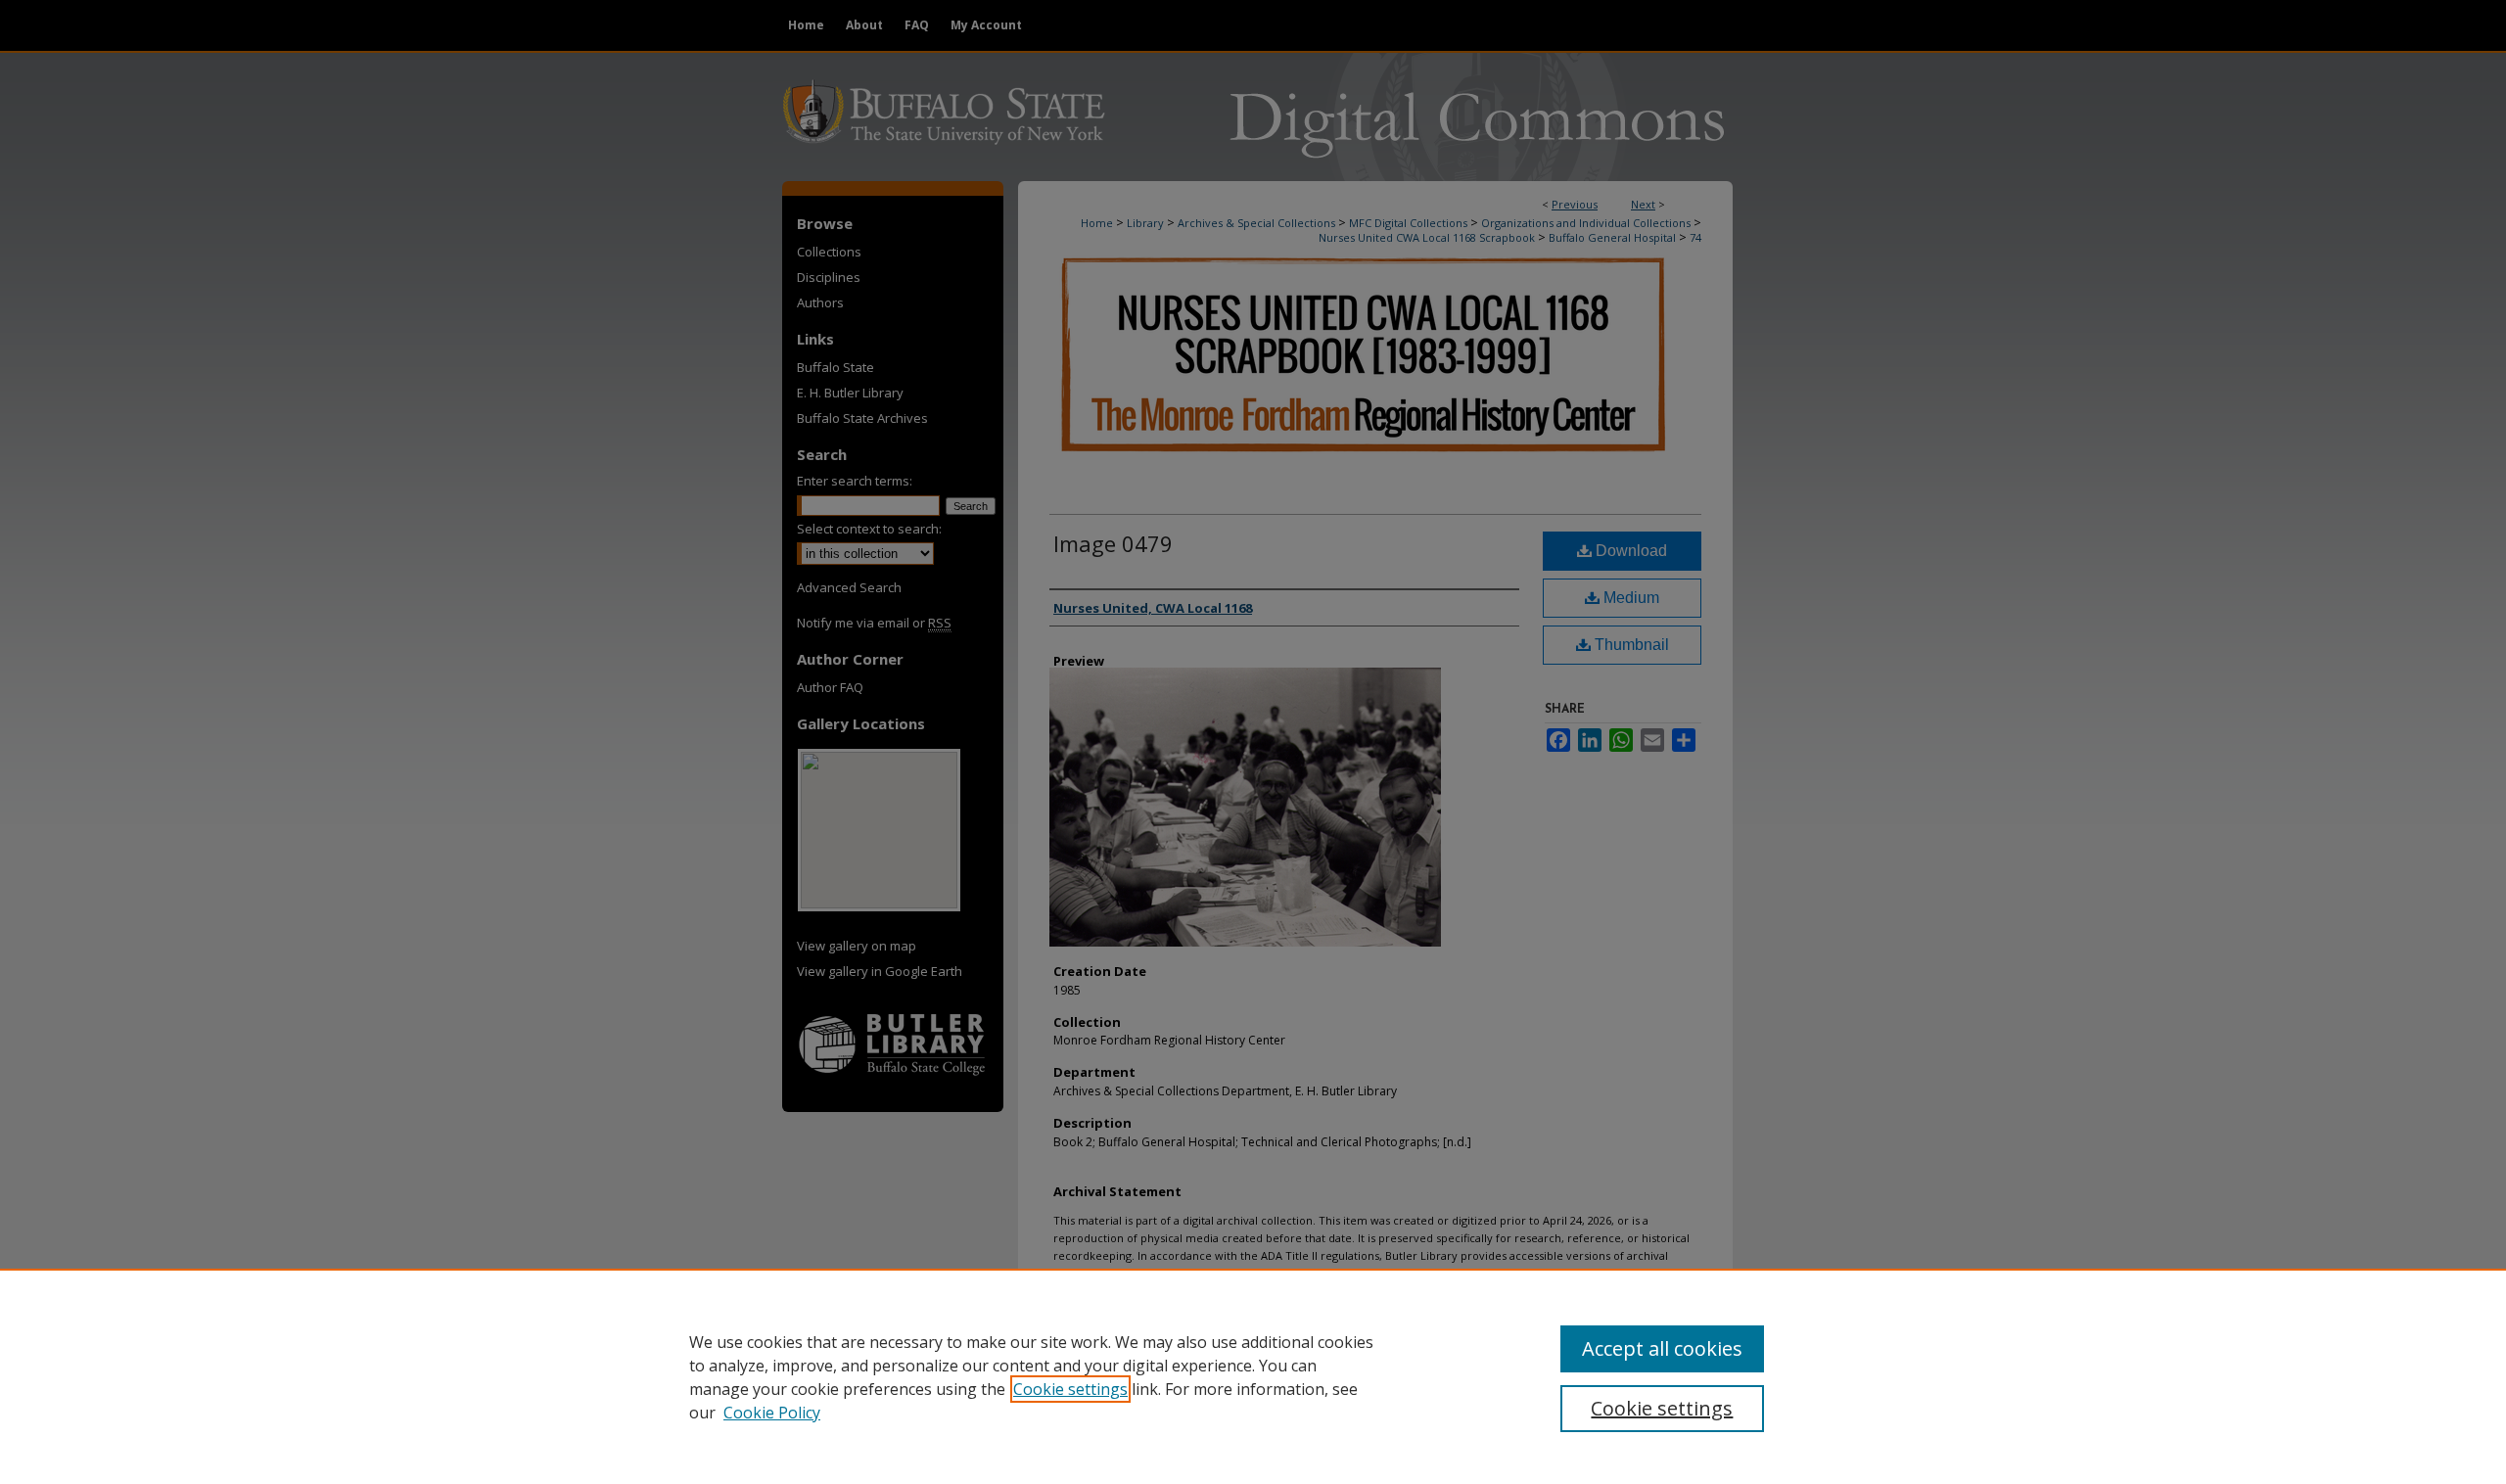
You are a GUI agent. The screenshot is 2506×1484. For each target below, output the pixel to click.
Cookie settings (1070, 1389)
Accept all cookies (1662, 1348)
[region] (1253, 1376)
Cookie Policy (772, 1413)
